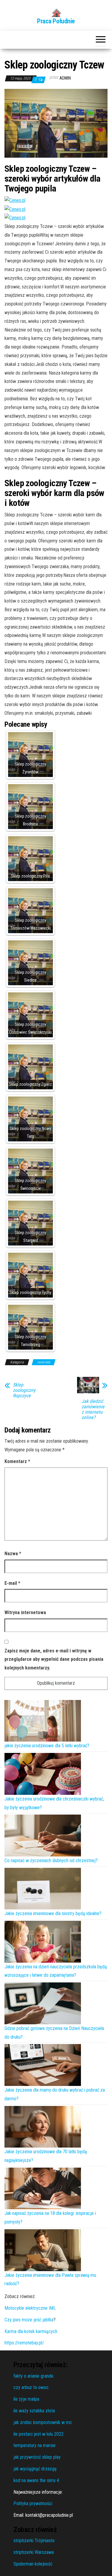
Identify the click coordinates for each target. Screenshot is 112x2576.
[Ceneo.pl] (15, 200)
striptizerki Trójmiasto (34, 2541)
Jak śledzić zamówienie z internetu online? (93, 1409)
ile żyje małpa (26, 2399)
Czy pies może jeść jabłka (29, 2320)
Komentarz (17, 1461)
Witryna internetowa (25, 1612)
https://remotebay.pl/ (24, 2343)
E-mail (12, 1583)
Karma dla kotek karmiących (31, 2331)
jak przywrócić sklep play (37, 2457)
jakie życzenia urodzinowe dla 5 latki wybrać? (47, 1746)
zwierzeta (44, 1362)
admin (65, 78)
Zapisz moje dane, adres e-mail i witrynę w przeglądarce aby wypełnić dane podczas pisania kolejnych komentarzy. (54, 1659)
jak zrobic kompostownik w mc (43, 2422)
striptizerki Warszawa (34, 2552)
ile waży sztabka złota (34, 2411)
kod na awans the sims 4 (36, 2480)
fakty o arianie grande (33, 2376)
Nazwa (13, 1554)
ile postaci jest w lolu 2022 (39, 2434)
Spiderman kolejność (33, 2564)
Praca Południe (56, 21)
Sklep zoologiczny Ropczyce (24, 1390)
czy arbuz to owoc (31, 2387)
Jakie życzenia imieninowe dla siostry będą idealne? (53, 1913)
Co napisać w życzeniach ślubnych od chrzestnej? (51, 1860)
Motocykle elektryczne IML (30, 2308)
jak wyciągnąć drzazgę (35, 2469)
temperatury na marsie (34, 2445)
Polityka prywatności (33, 2503)
